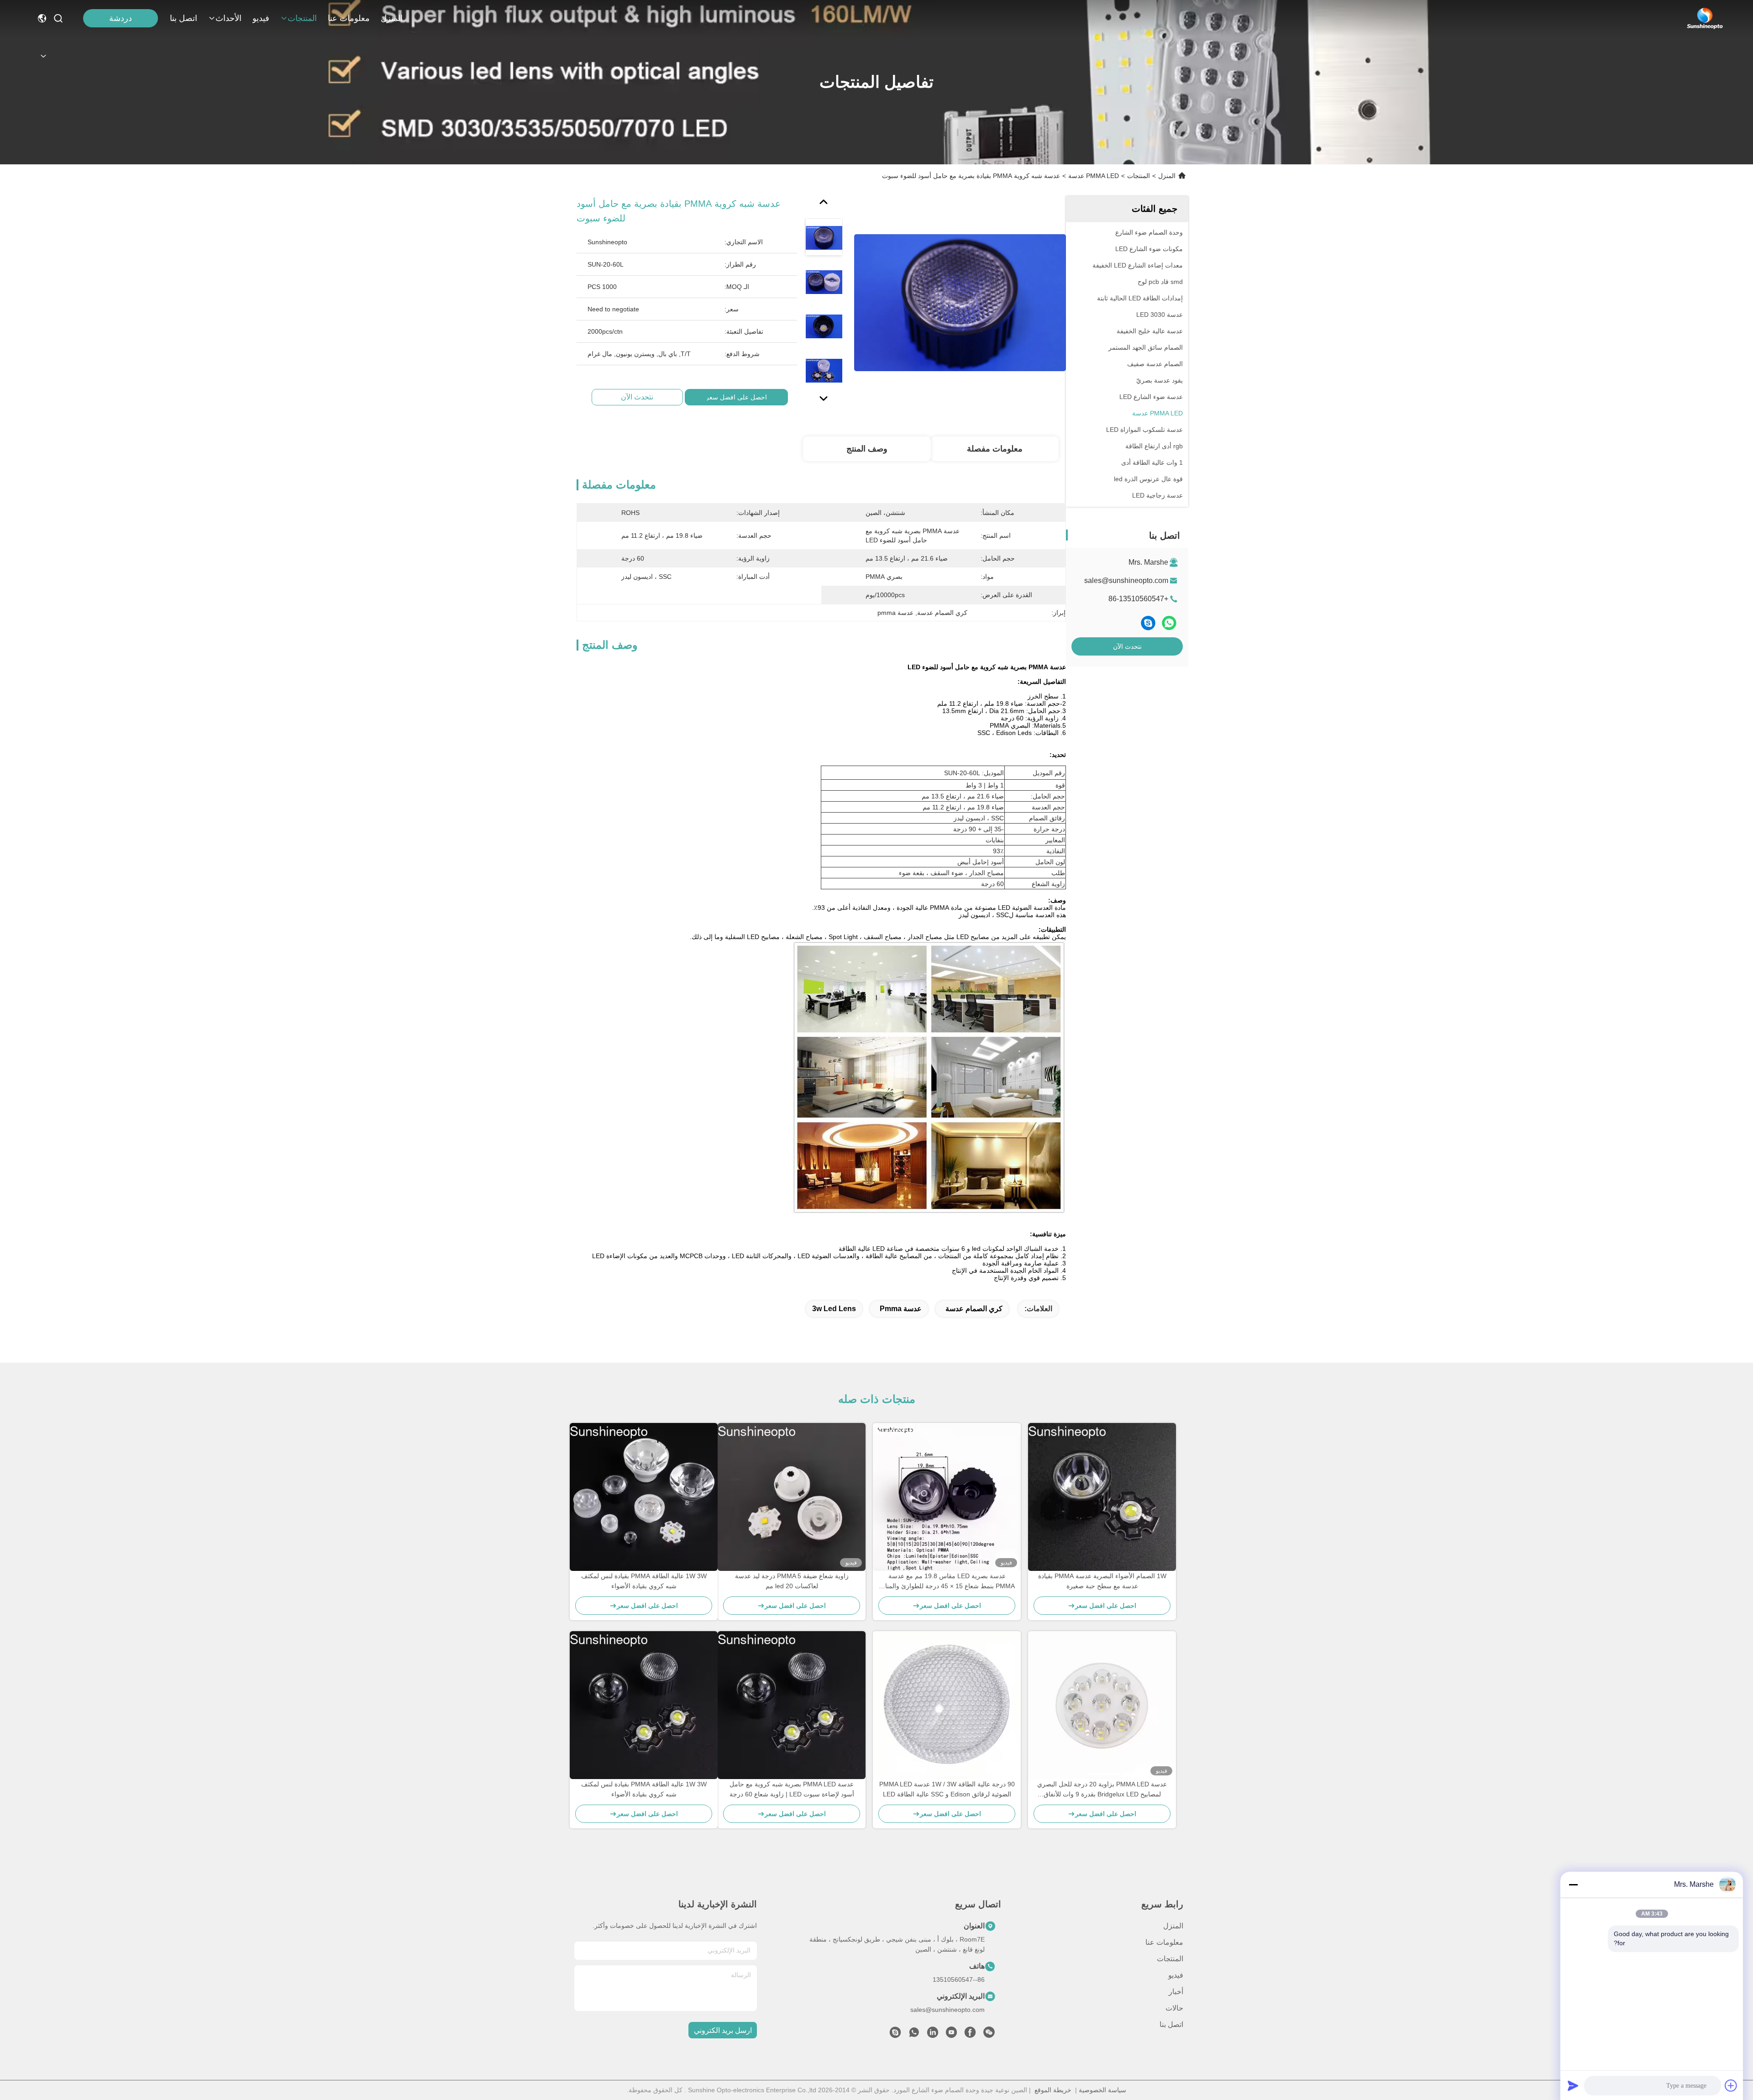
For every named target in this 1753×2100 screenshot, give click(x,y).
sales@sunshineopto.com (1126, 580)
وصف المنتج (867, 449)
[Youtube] (951, 2035)
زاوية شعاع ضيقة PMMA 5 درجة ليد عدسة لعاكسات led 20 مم (792, 1581)
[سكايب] (1148, 623)
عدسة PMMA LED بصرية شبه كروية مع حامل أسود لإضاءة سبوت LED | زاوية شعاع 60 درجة (792, 1789)
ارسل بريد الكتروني (723, 2030)
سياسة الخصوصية (1102, 2090)
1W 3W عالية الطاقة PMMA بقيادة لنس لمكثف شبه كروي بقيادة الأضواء (644, 1581)
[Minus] (1573, 1885)
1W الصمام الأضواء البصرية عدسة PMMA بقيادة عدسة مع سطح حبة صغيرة (1102, 1581)
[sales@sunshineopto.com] (895, 2035)
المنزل (392, 18)
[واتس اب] (1169, 623)
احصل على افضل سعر (736, 397)
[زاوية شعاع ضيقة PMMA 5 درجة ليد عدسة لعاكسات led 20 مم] (792, 1497)
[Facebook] (970, 2035)
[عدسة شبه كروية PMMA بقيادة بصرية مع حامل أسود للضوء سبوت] (960, 302)
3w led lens (834, 1309)
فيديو (261, 18)
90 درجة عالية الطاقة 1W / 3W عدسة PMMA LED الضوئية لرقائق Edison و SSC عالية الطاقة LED (947, 1789)
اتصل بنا (184, 18)
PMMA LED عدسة (1094, 176)
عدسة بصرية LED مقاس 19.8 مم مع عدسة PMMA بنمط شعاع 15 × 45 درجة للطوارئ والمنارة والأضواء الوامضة (947, 1582)
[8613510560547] (914, 2035)
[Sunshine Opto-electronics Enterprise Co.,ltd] (1705, 18)
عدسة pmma (901, 1309)
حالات (1174, 2008)
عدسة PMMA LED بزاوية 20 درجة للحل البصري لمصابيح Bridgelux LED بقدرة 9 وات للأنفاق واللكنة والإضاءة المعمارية (1102, 1790)
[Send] (1573, 2085)
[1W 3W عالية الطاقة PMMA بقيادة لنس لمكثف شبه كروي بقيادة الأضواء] (644, 1497)
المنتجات (302, 18)
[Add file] (1731, 2085)
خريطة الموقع (1053, 2090)
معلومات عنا (349, 18)
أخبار (1176, 1992)
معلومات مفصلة (995, 449)
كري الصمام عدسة (974, 1309)
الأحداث (228, 18)
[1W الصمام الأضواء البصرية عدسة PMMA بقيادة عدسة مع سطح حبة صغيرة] (1102, 1497)
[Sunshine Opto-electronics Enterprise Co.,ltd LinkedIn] (933, 2035)
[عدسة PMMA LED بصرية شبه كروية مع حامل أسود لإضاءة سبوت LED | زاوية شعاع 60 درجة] (792, 1705)
